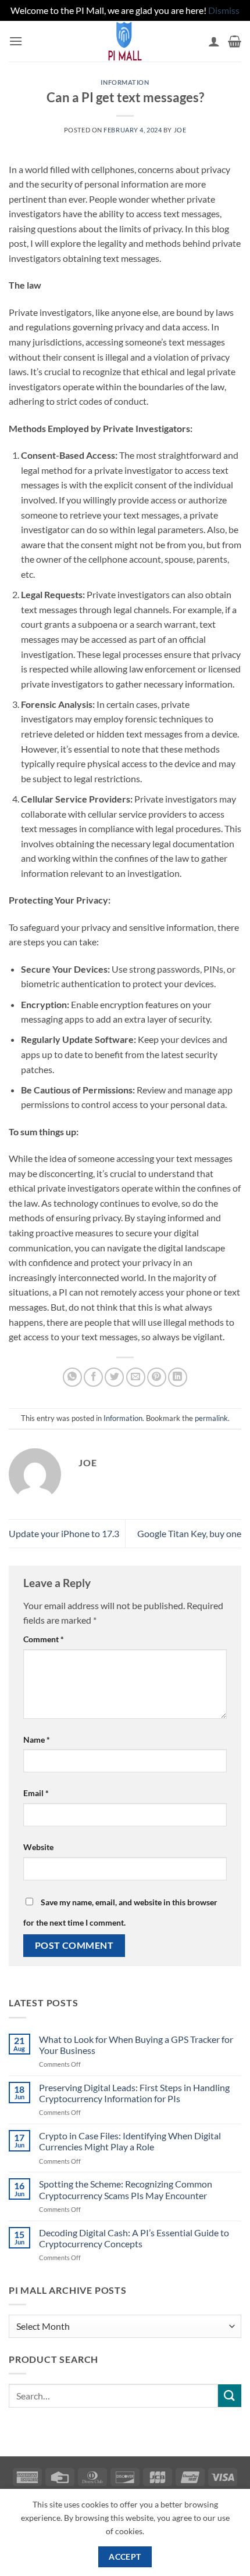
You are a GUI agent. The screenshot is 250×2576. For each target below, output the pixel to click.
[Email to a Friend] (136, 1377)
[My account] (214, 41)
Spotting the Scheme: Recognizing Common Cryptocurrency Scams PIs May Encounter (126, 2189)
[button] (16, 41)
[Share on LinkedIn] (178, 1377)
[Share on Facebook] (93, 1377)
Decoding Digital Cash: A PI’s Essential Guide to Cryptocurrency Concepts (134, 2238)
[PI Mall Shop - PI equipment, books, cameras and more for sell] (125, 41)
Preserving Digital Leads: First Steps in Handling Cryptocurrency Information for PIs (134, 2093)
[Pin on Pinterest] (157, 1377)
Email (36, 1793)
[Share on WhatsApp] (72, 1377)
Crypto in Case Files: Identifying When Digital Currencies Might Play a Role (130, 2141)
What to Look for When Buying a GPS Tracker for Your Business (136, 2045)
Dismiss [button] (224, 10)
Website (38, 1847)
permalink (211, 1418)
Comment (44, 1639)
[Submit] (230, 2396)
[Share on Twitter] (114, 1377)
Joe (180, 130)
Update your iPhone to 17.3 (64, 1533)
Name (37, 1739)
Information (125, 82)
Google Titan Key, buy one (189, 1533)
